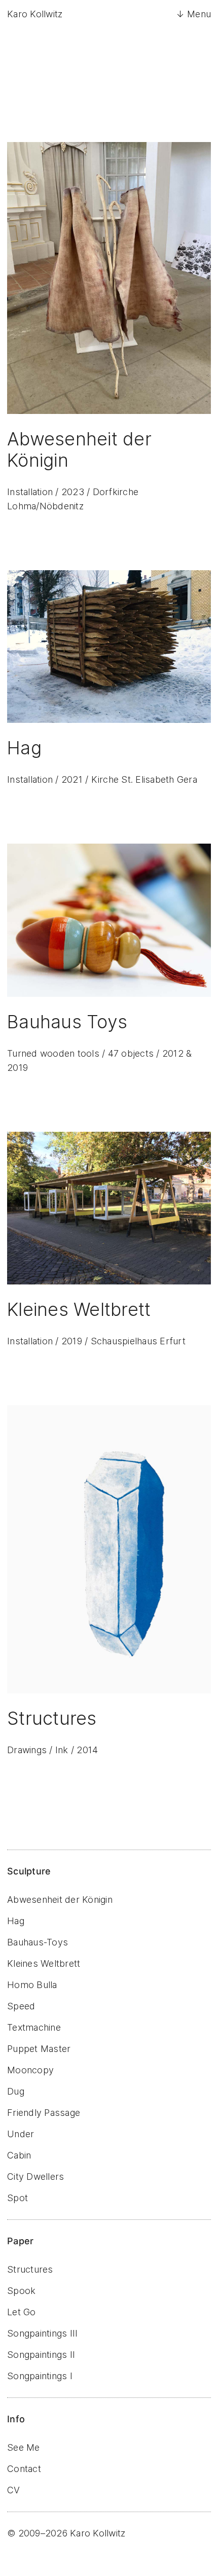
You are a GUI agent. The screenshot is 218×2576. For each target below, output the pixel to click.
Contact (24, 2469)
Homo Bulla (32, 1985)
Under (21, 2134)
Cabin (19, 2155)
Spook (21, 2291)
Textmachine (34, 2027)
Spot (17, 2198)
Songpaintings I (40, 2376)
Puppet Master (39, 2049)
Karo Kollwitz (35, 14)
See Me (24, 2447)
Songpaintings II (41, 2355)
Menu (199, 14)
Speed (21, 2006)
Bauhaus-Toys (38, 1942)
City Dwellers (35, 2177)
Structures (30, 2269)
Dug (16, 2091)
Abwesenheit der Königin (60, 1900)
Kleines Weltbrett (44, 1963)
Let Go (22, 2312)
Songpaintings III (42, 2333)
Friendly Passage (44, 2113)
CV (14, 2490)
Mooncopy (30, 2070)
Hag (16, 1921)
